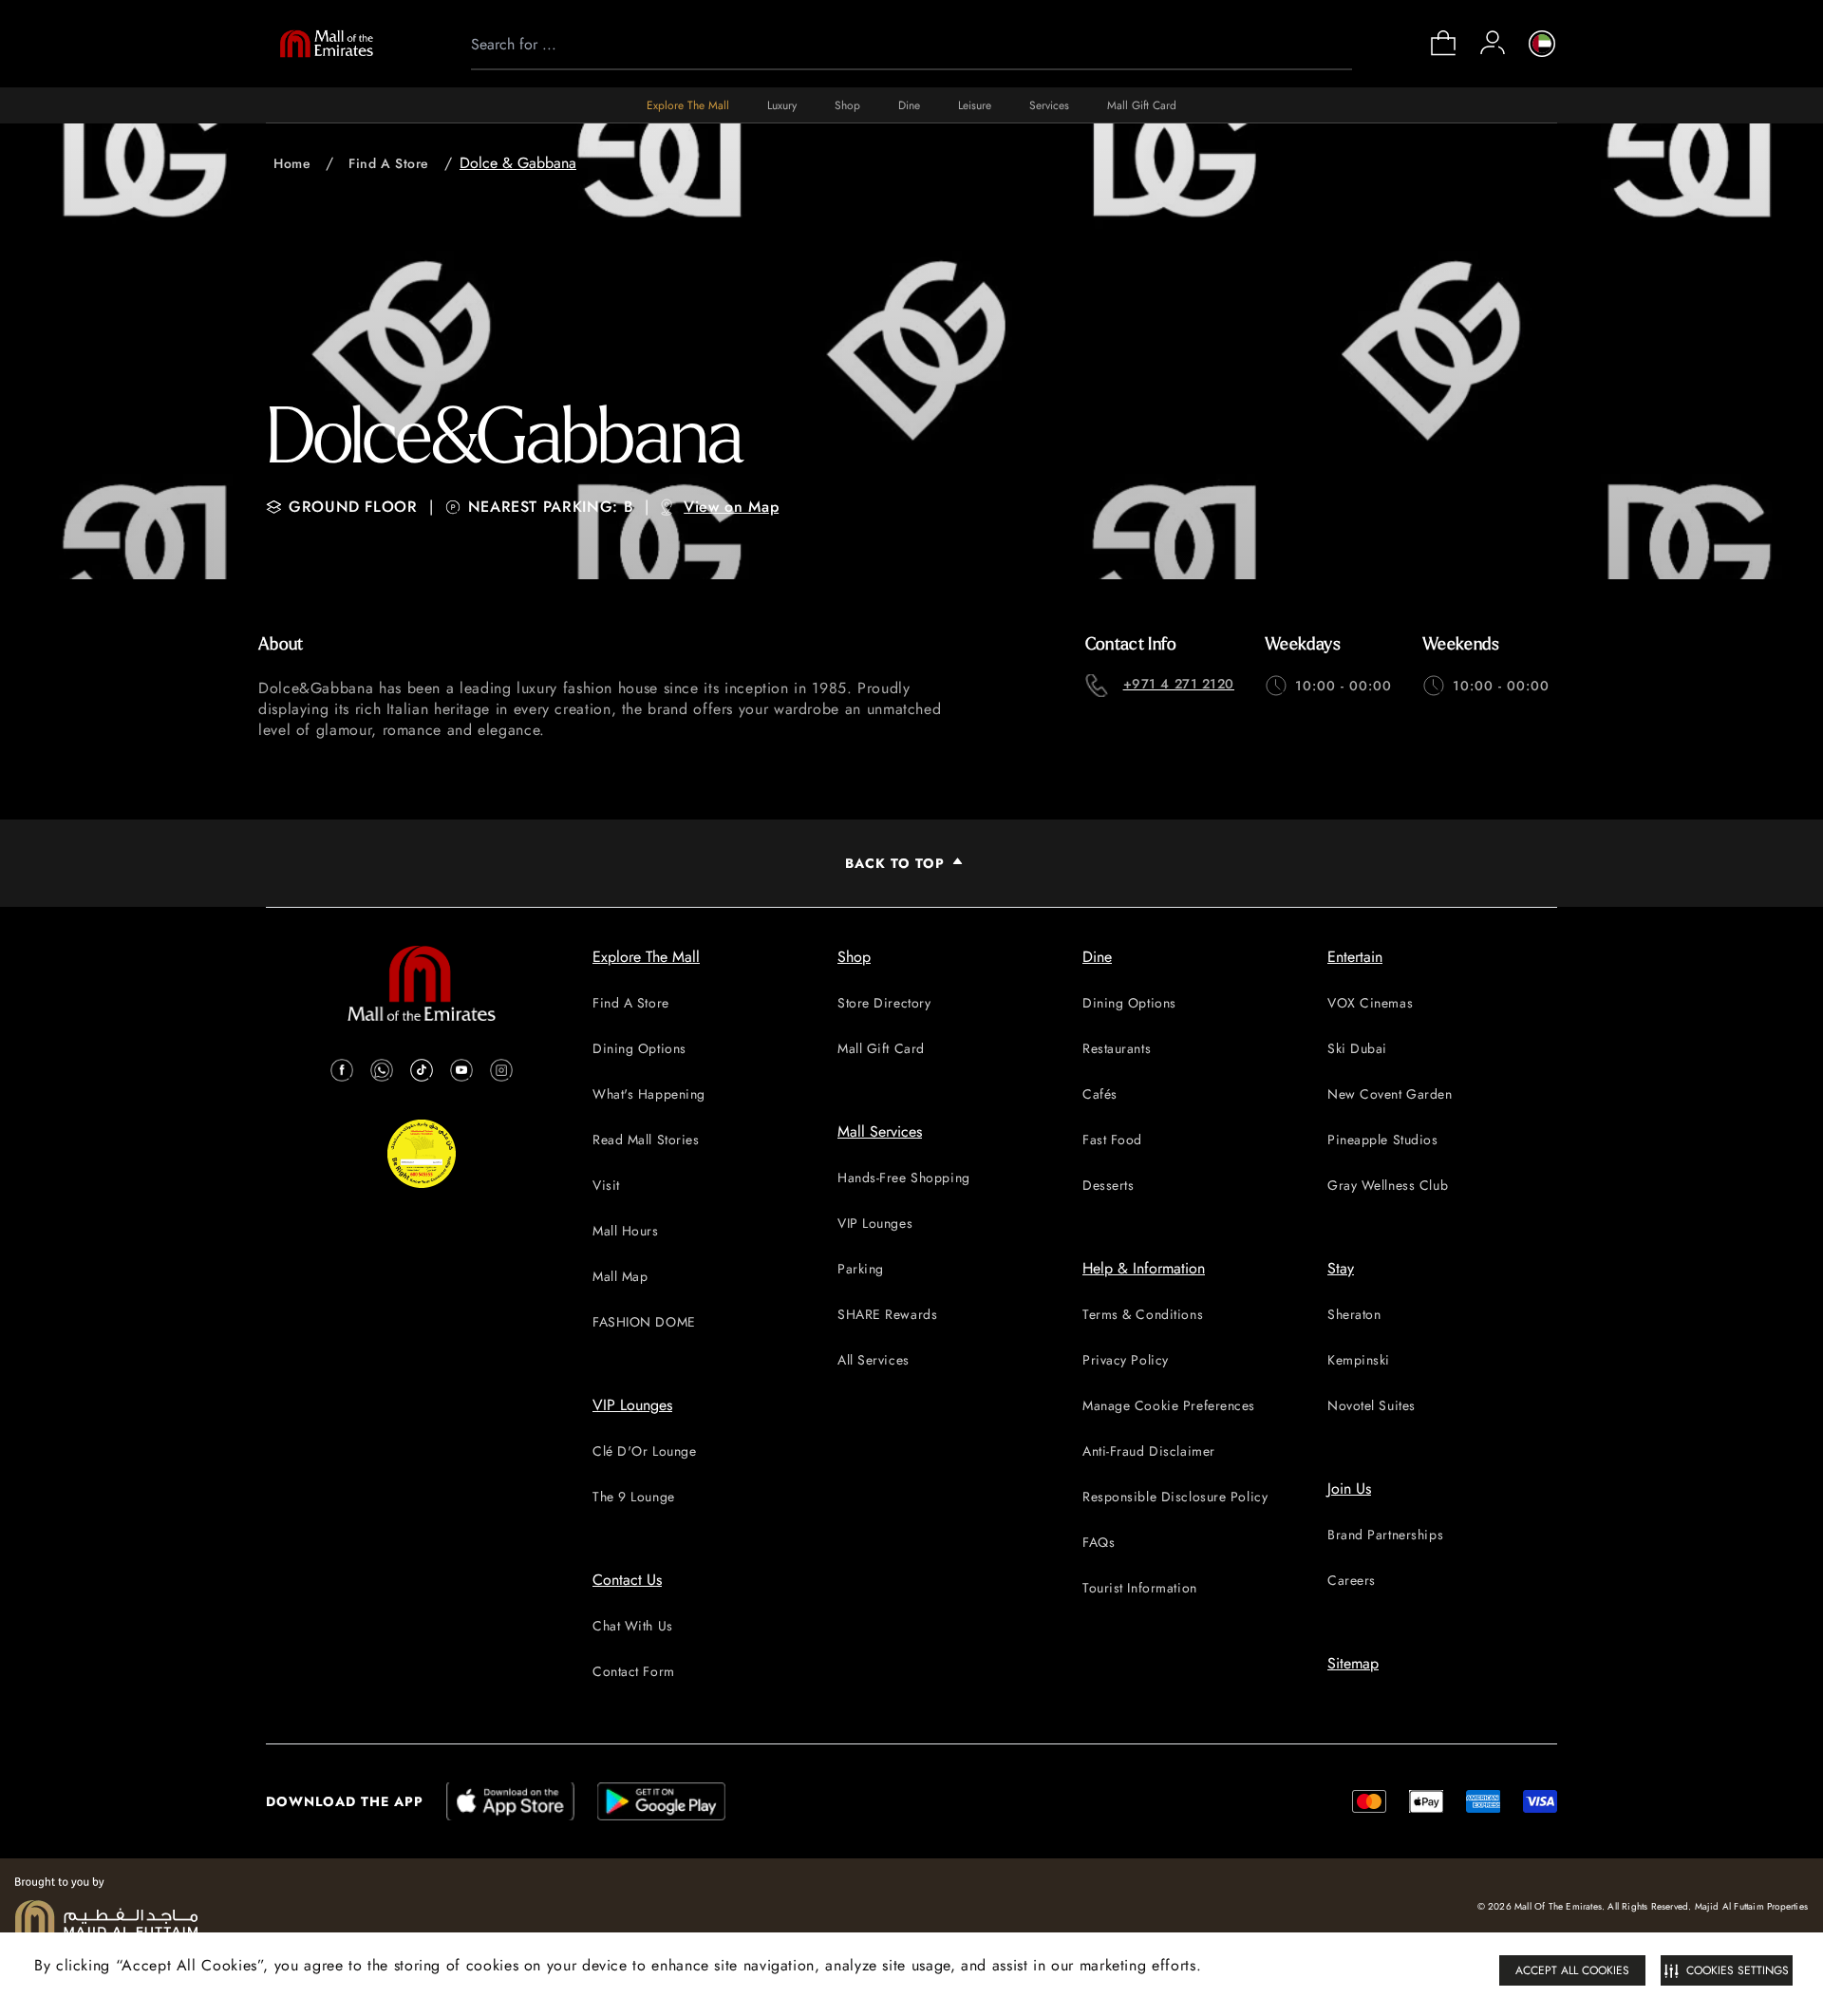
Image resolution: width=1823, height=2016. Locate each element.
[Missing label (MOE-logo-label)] (327, 44)
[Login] (1493, 43)
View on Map (731, 507)
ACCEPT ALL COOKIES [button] (1572, 1970)
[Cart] (1443, 54)
